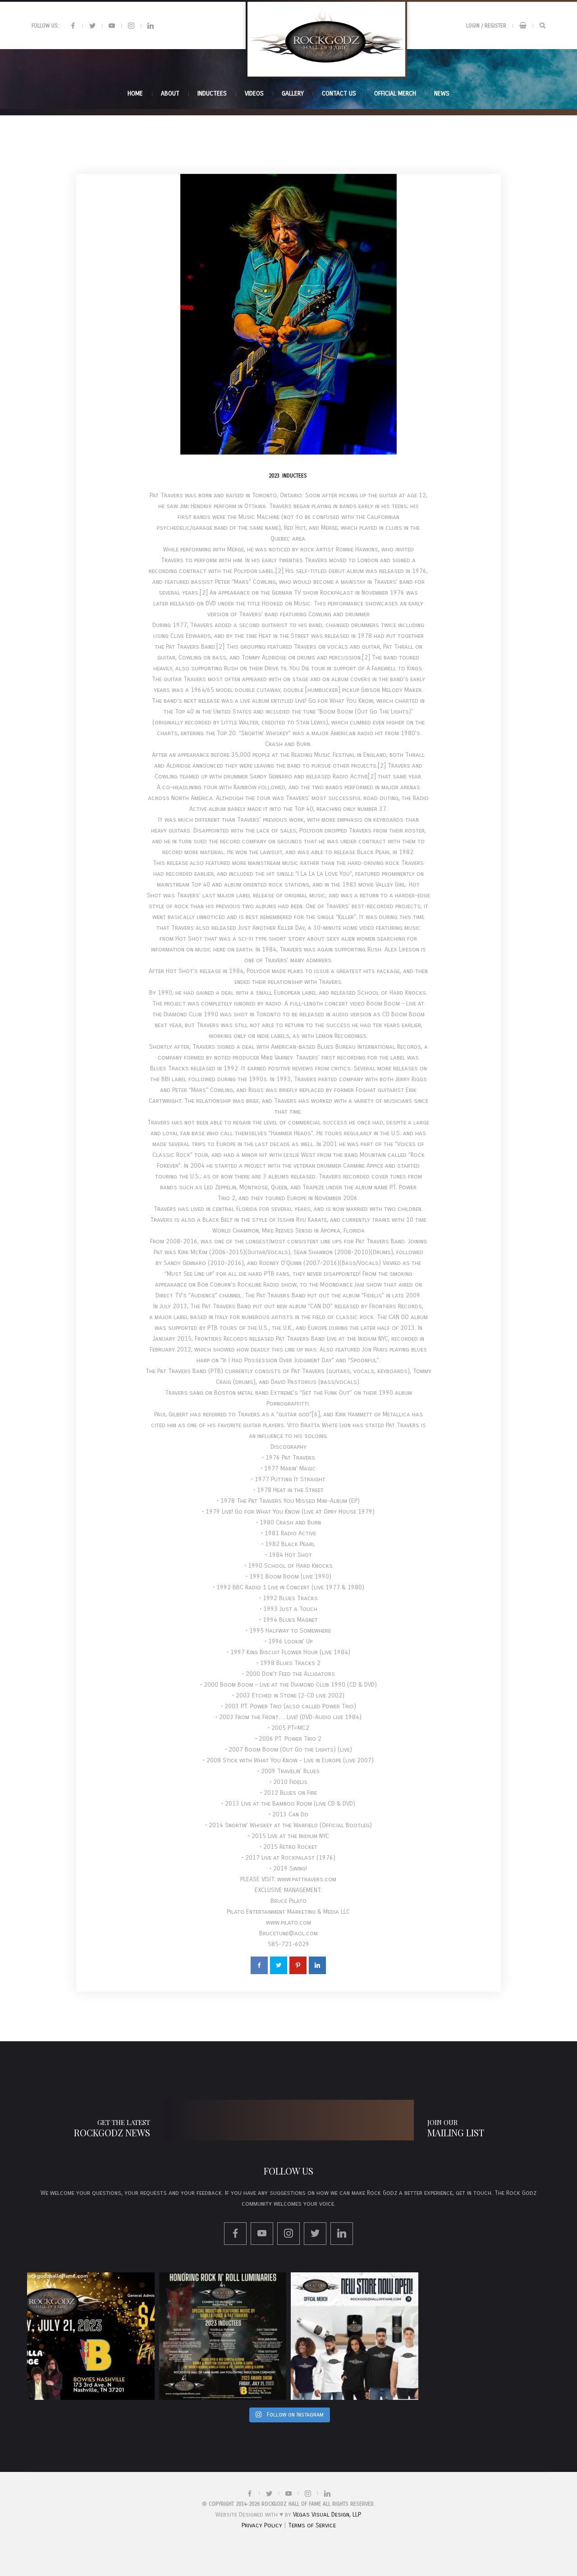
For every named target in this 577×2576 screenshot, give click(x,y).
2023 (274, 476)
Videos (254, 93)
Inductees (295, 476)
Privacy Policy (262, 2525)
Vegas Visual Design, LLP (327, 2515)
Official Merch (395, 93)
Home (135, 93)
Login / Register (486, 26)
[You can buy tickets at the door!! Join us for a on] (91, 2336)
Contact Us (339, 93)
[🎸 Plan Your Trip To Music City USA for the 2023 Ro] (223, 2336)
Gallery (293, 93)
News (442, 93)
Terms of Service (312, 2525)
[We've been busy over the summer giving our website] (355, 2336)
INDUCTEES (212, 93)
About (170, 93)
